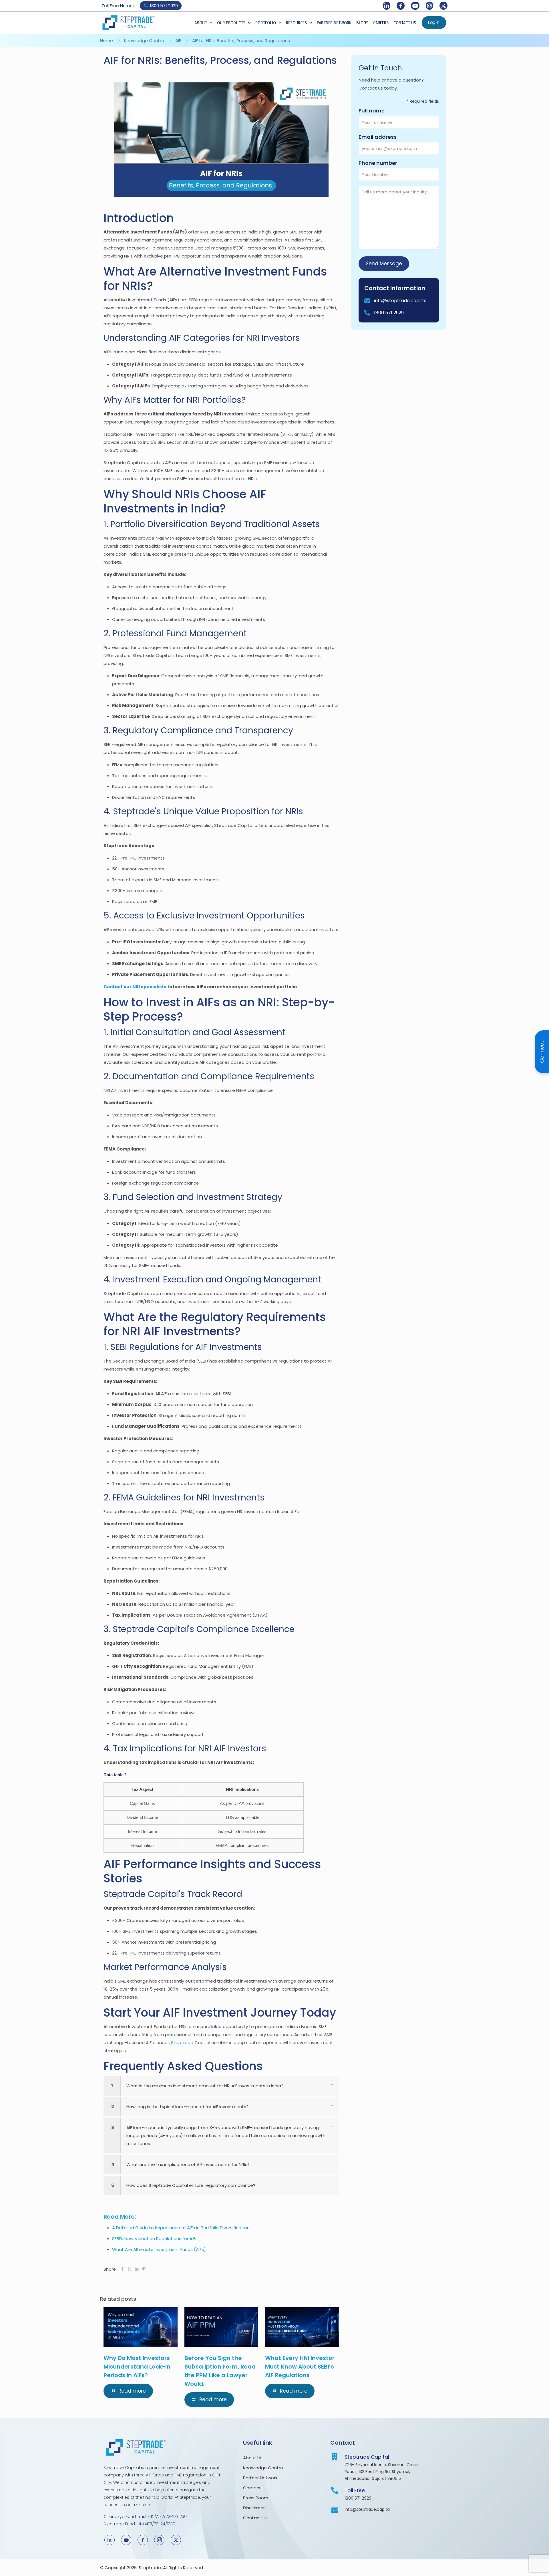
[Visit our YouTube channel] (415, 6)
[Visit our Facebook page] (401, 6)
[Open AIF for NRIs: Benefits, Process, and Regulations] (321, 90)
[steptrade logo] (129, 23)
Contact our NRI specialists (135, 987)
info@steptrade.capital (400, 301)
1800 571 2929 (389, 313)
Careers (252, 2488)
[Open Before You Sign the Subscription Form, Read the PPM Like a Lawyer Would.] (250, 2315)
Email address (389, 137)
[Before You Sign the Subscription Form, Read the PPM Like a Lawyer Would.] (221, 2327)
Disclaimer (254, 2508)
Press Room (257, 2498)
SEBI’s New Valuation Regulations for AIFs (155, 2239)
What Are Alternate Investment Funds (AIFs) (159, 2249)
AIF (178, 40)
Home (107, 40)
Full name (383, 111)
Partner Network (260, 2478)
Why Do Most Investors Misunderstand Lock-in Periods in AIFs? (137, 2367)
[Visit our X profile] (443, 6)
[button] (203, 23)
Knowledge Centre (144, 40)
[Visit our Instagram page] (429, 6)
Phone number (390, 163)
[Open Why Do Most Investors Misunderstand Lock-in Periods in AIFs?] (170, 2315)
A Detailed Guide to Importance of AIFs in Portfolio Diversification (181, 2228)
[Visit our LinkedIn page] (387, 6)
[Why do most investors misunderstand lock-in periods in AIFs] (141, 2327)
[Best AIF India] (221, 140)
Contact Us (255, 2518)
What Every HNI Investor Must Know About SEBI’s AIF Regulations (300, 2367)
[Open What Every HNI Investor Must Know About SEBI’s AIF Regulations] (331, 2315)
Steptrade (182, 2043)
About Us (253, 2458)
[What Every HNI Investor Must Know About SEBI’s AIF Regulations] (302, 2327)
